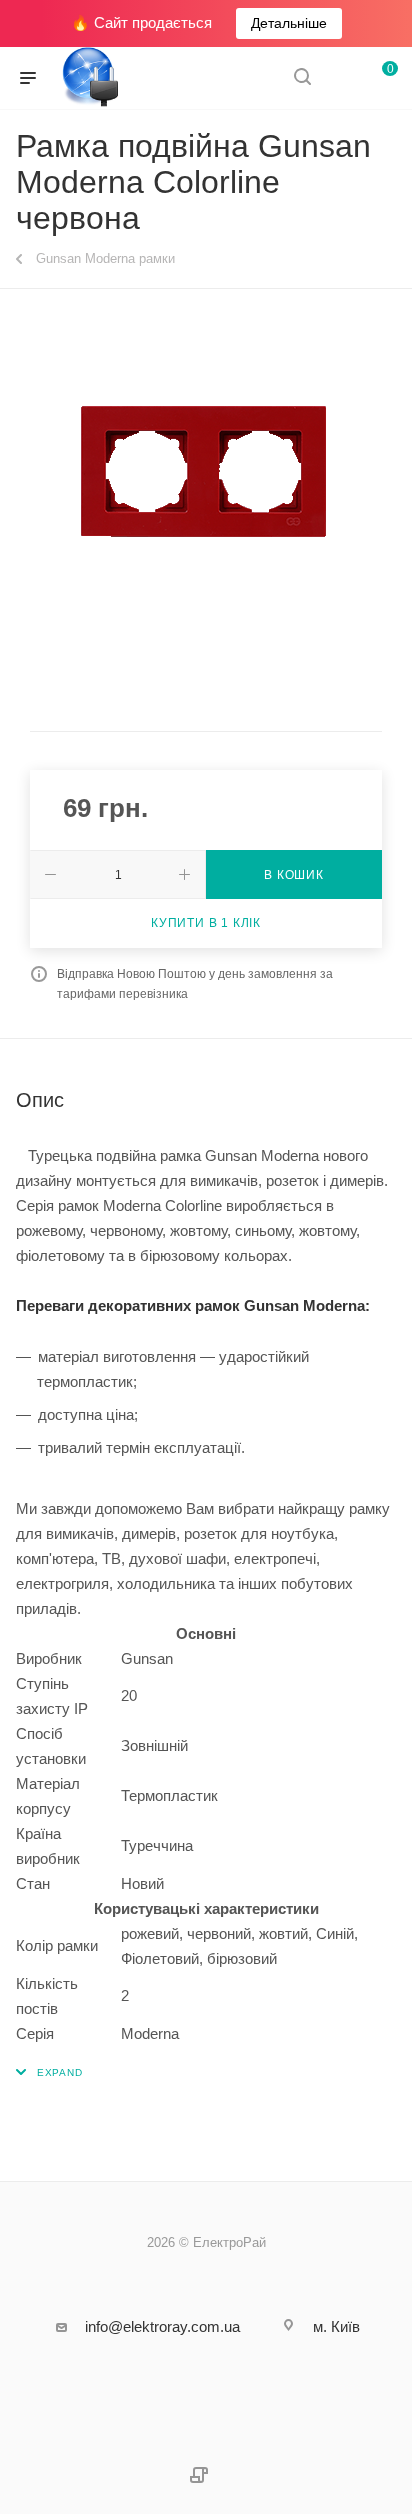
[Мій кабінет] (340, 78)
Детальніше (289, 23)
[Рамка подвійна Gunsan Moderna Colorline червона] (206, 472)
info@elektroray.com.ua (162, 2326)
